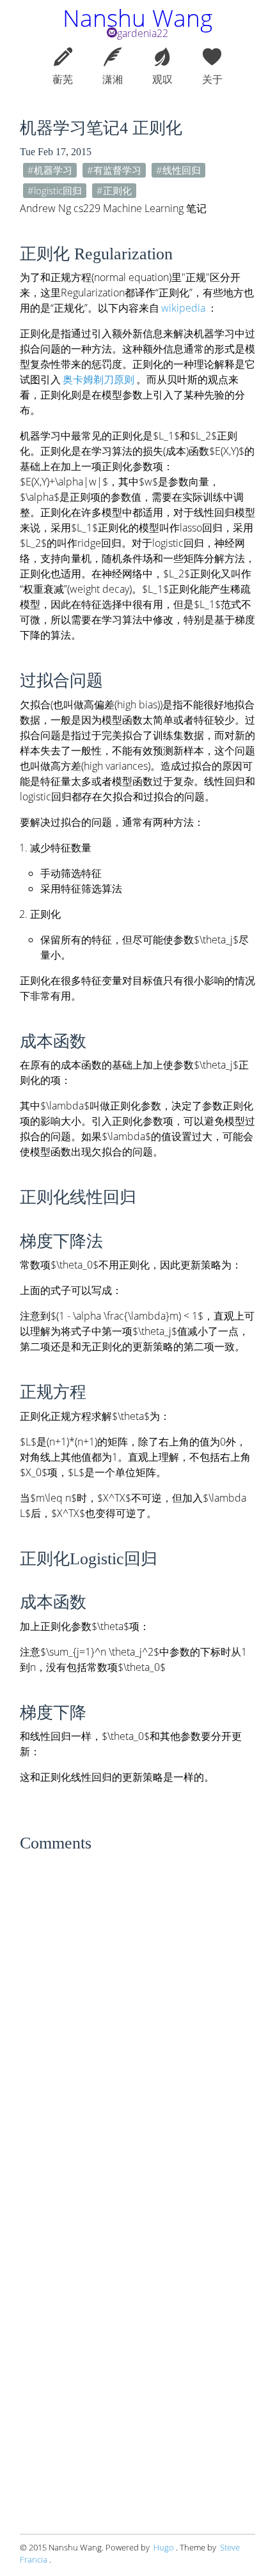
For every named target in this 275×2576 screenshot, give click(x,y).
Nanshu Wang (137, 18)
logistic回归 (58, 190)
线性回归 (182, 170)
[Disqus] (138, 2019)
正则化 (117, 190)
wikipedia (183, 308)
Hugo (164, 2547)
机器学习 (53, 170)
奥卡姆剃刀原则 (98, 379)
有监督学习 (117, 170)
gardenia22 (143, 33)
